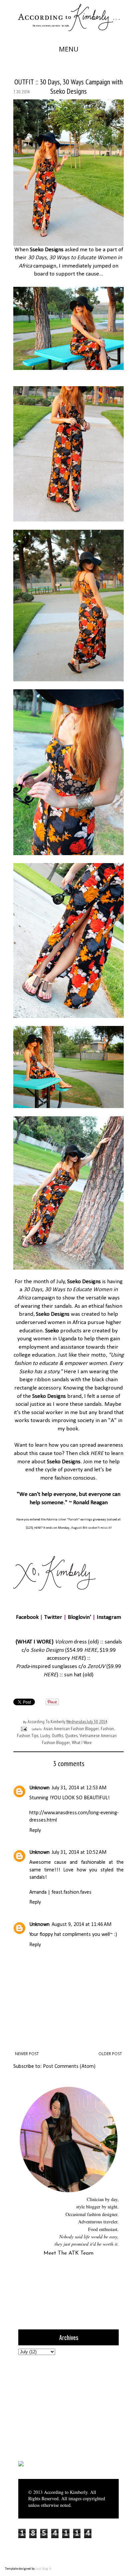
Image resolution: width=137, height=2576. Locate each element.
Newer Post (27, 2054)
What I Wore (82, 1742)
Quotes (71, 1736)
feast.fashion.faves (71, 1892)
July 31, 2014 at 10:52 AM (79, 1852)
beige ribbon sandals (44, 1380)
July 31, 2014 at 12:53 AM (79, 1788)
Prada (23, 1667)
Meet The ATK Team (68, 2253)
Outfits (58, 1736)
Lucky (45, 1736)
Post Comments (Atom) (69, 2067)
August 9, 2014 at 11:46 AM (81, 1925)
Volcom (64, 1642)
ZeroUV (96, 1667)
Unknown (39, 1788)
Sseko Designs (47, 250)
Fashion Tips (28, 1736)
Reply (35, 1831)
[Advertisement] (60, 2407)
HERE (97, 1454)
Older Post (110, 2054)
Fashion (107, 1729)
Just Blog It (43, 2569)
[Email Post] (23, 1729)
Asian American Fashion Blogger (71, 1729)
